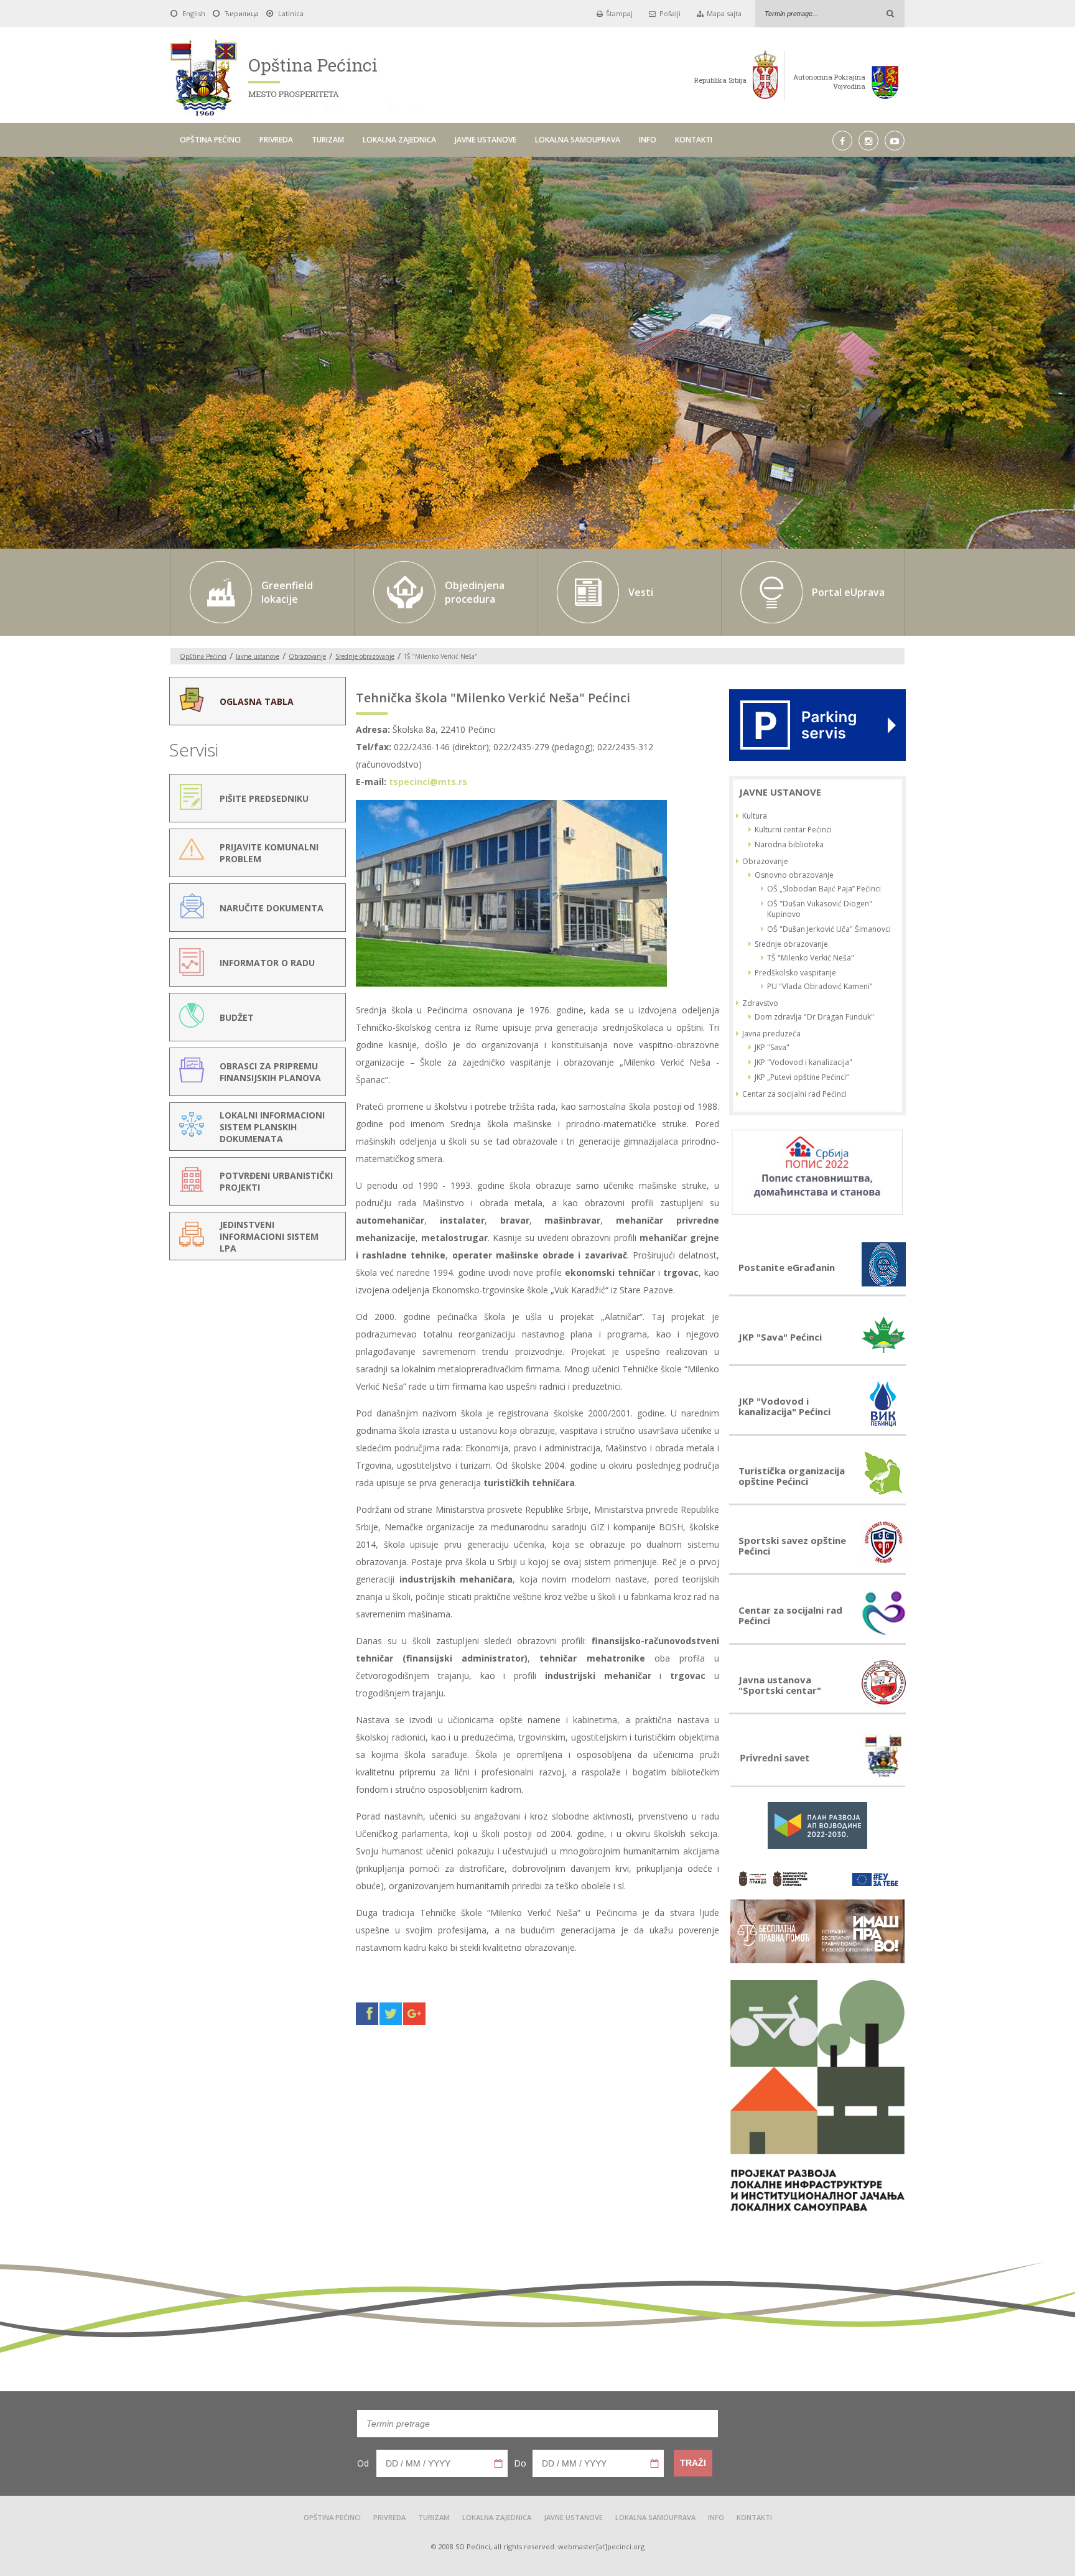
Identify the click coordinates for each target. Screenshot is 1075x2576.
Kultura (755, 816)
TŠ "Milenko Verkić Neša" (811, 958)
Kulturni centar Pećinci (793, 830)
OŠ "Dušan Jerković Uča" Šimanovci (829, 929)
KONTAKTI (694, 140)
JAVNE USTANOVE (486, 140)
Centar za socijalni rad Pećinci (794, 1094)
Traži (693, 2463)
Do (520, 2463)
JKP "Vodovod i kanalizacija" (803, 1062)
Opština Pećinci (203, 656)
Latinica (291, 13)
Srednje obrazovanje (365, 656)
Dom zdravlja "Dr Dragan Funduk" (814, 1017)
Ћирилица (242, 13)
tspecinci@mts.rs (428, 782)
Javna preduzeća (771, 1034)
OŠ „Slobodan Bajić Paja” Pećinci (824, 889)
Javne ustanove (258, 656)
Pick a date (498, 2463)
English (194, 13)
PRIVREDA (276, 140)
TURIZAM (328, 140)
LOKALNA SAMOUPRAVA (578, 140)
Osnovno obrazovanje (794, 875)
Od (363, 2463)
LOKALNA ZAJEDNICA (399, 140)
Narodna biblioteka (789, 844)
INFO (648, 140)
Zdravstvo (760, 1003)
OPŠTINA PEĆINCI (210, 140)
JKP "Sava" (772, 1047)
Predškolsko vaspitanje (795, 973)
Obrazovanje (307, 656)
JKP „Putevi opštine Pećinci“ (802, 1077)
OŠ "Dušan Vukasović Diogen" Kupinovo (820, 909)
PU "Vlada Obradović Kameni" (820, 986)
